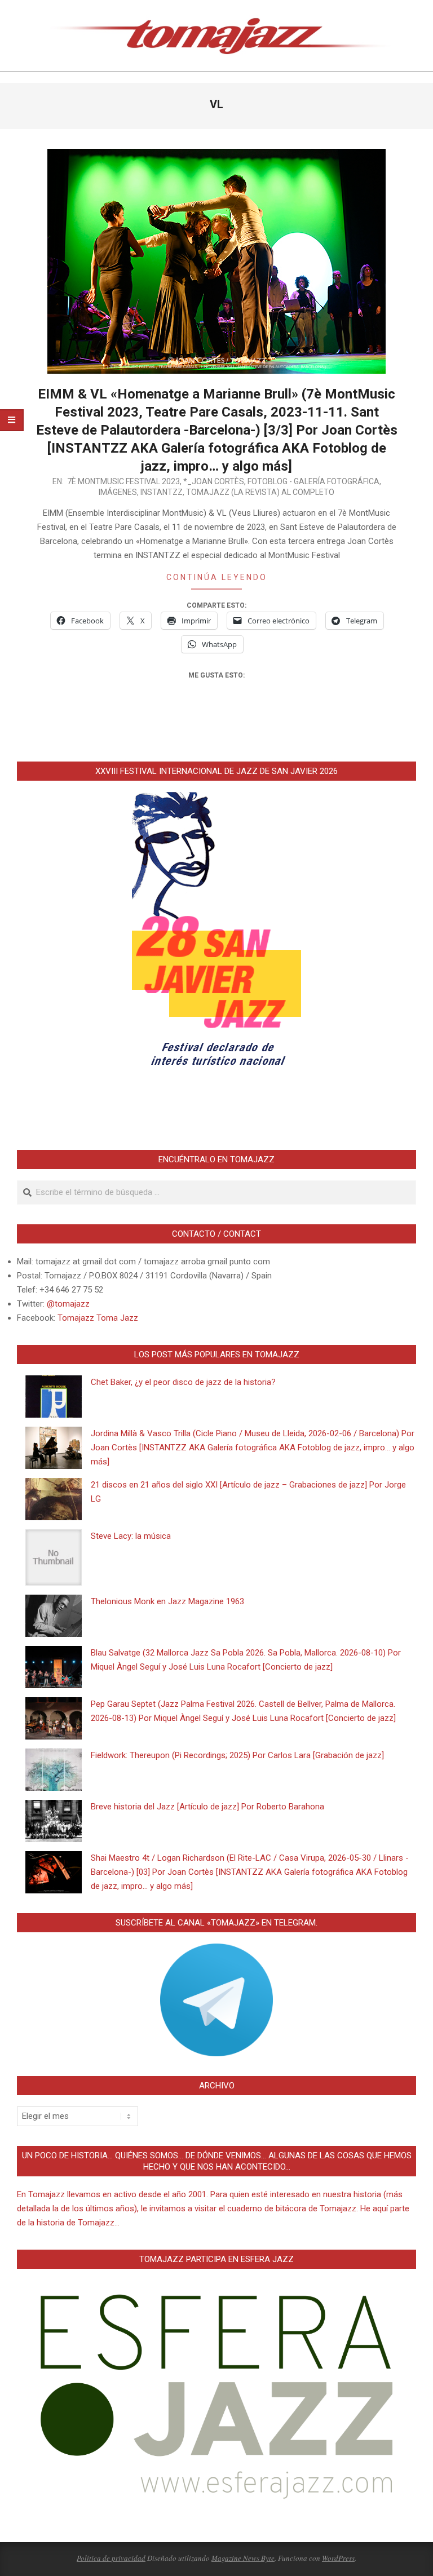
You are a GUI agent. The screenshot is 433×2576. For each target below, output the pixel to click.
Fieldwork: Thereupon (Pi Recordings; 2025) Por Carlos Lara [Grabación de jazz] (237, 1755)
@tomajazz (68, 1304)
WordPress (338, 2558)
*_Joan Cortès (214, 481)
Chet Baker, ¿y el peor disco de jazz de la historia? (183, 1382)
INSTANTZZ (162, 492)
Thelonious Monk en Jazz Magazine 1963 (167, 1601)
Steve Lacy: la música (131, 1536)
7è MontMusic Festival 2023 (123, 481)
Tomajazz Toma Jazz (98, 1318)
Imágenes (118, 492)
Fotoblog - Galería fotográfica (313, 481)
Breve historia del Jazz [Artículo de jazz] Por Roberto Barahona (207, 1807)
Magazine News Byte (243, 2558)
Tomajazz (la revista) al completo (260, 492)
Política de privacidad (111, 2558)
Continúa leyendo (217, 577)
